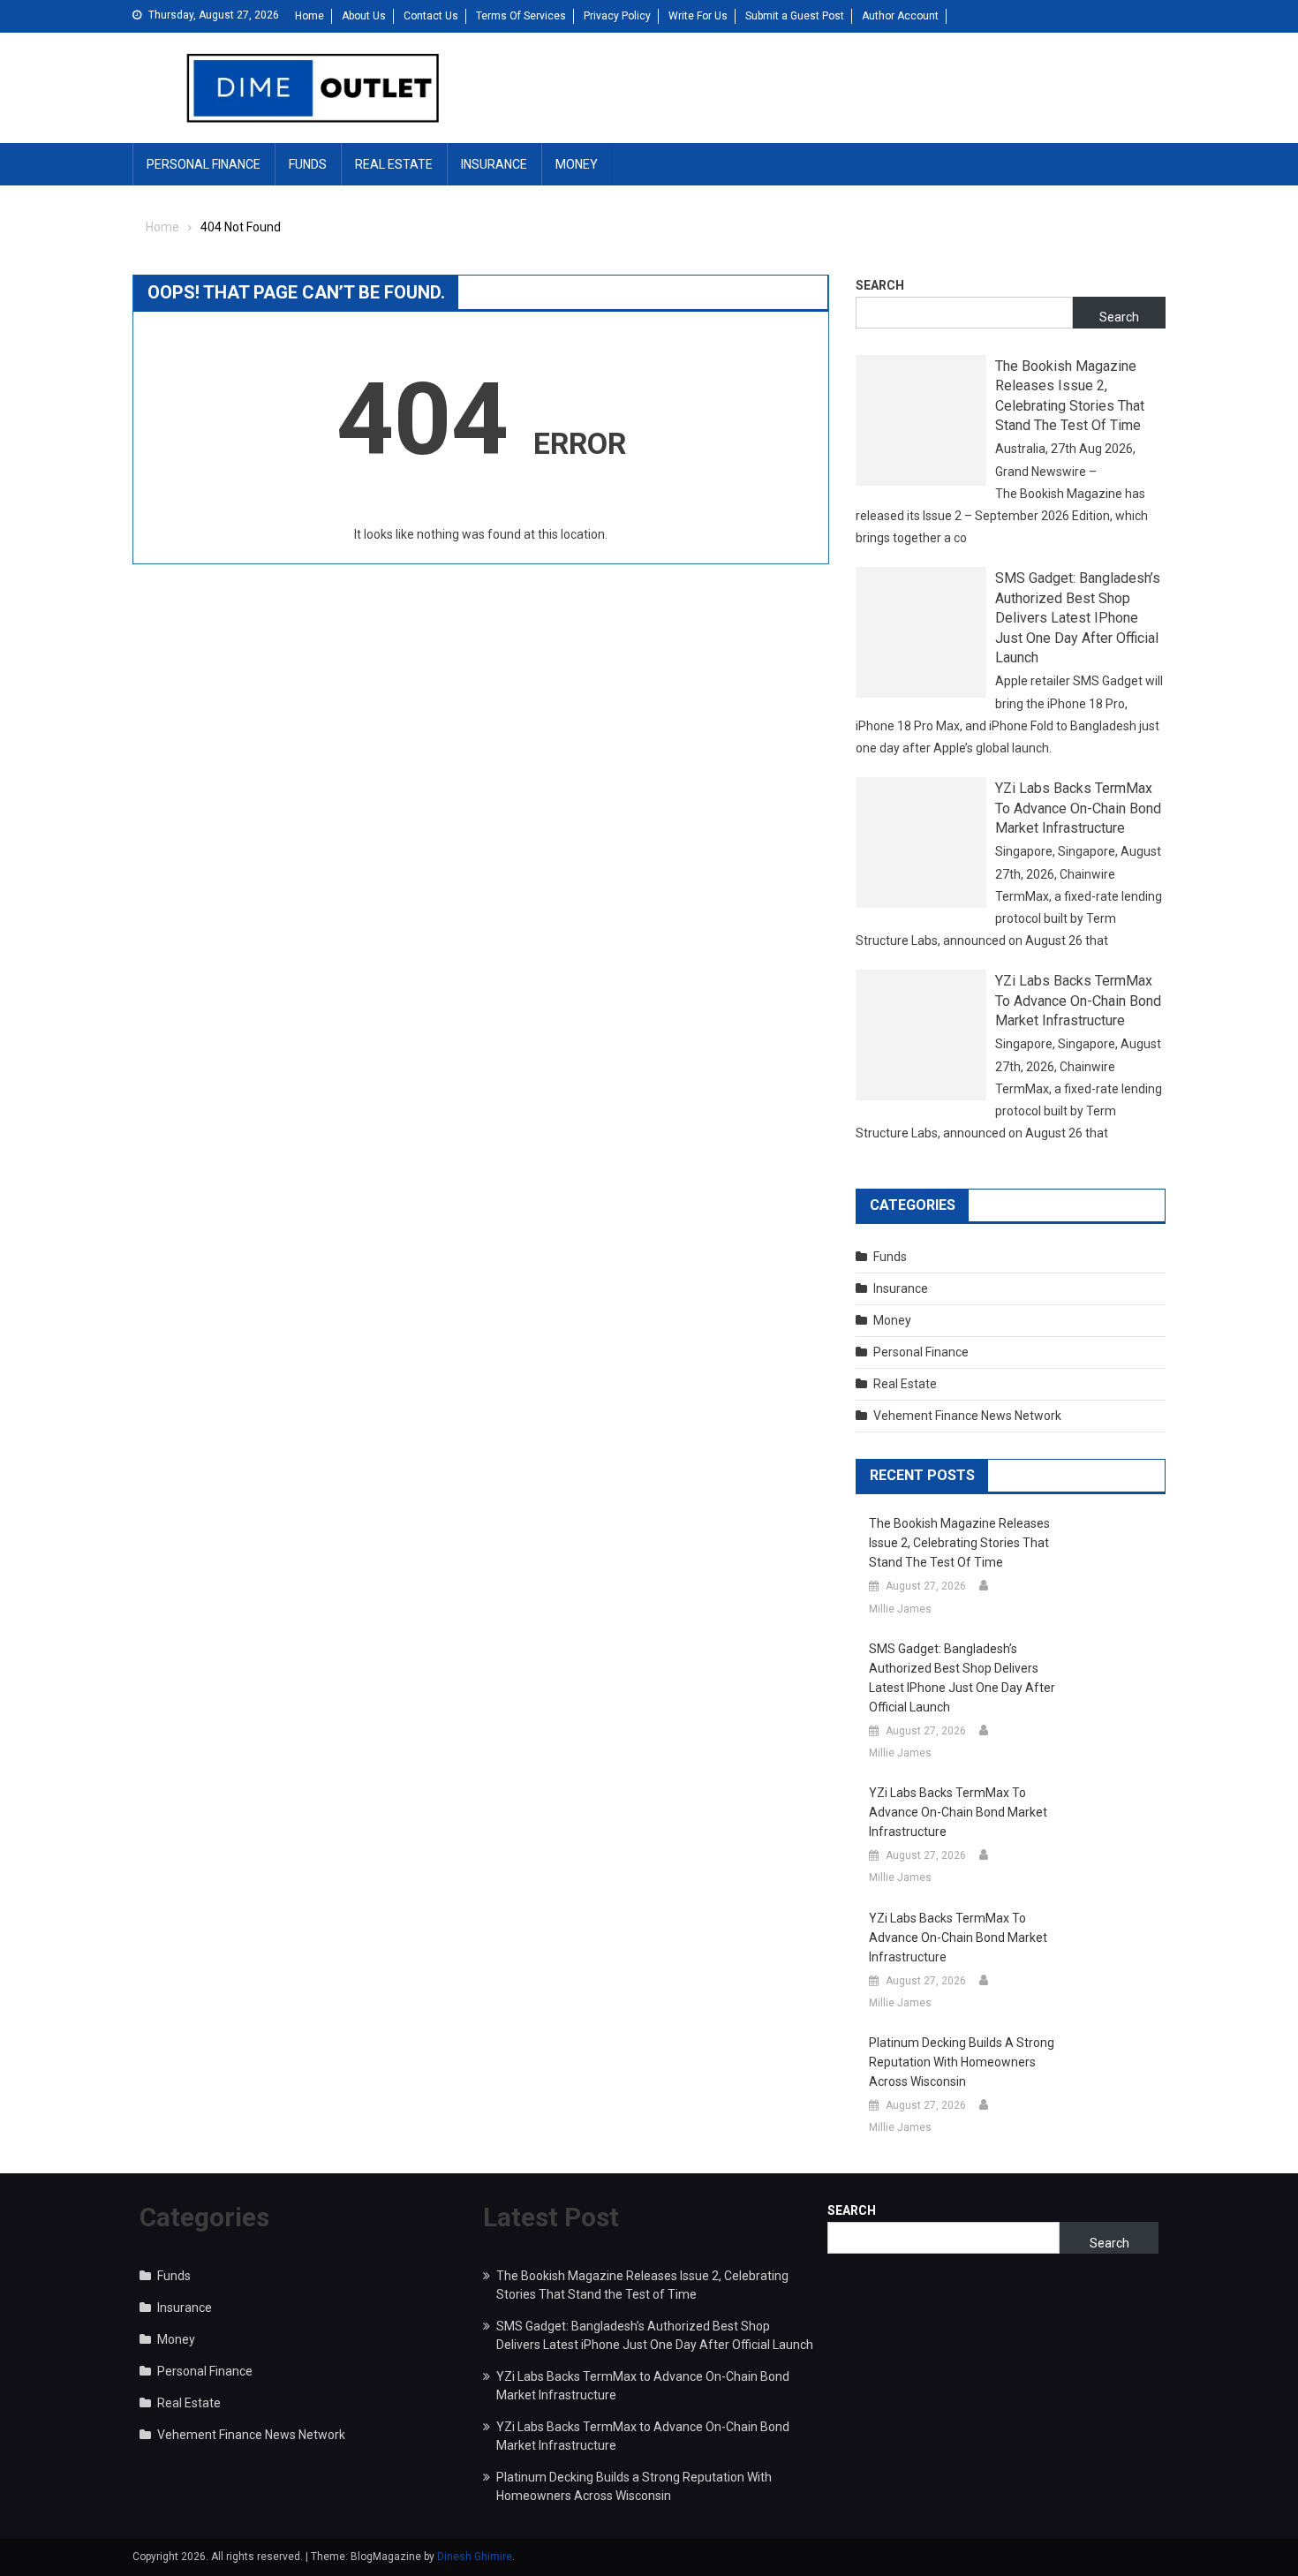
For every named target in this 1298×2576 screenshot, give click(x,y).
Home (309, 16)
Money (577, 164)
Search (880, 285)
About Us (364, 16)
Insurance (494, 164)
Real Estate (394, 164)
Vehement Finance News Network (967, 1416)
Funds (308, 164)
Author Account (900, 16)
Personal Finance (204, 164)
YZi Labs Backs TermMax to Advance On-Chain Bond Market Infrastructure (1078, 808)
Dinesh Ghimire (475, 2557)
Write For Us (698, 16)
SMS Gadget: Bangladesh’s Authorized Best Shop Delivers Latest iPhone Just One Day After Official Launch (1078, 618)
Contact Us (431, 16)
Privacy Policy (617, 16)
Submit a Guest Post (795, 16)
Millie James (900, 1609)
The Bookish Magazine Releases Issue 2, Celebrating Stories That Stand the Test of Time (1070, 396)
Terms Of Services (521, 16)
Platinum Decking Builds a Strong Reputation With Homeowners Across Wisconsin (962, 2062)
